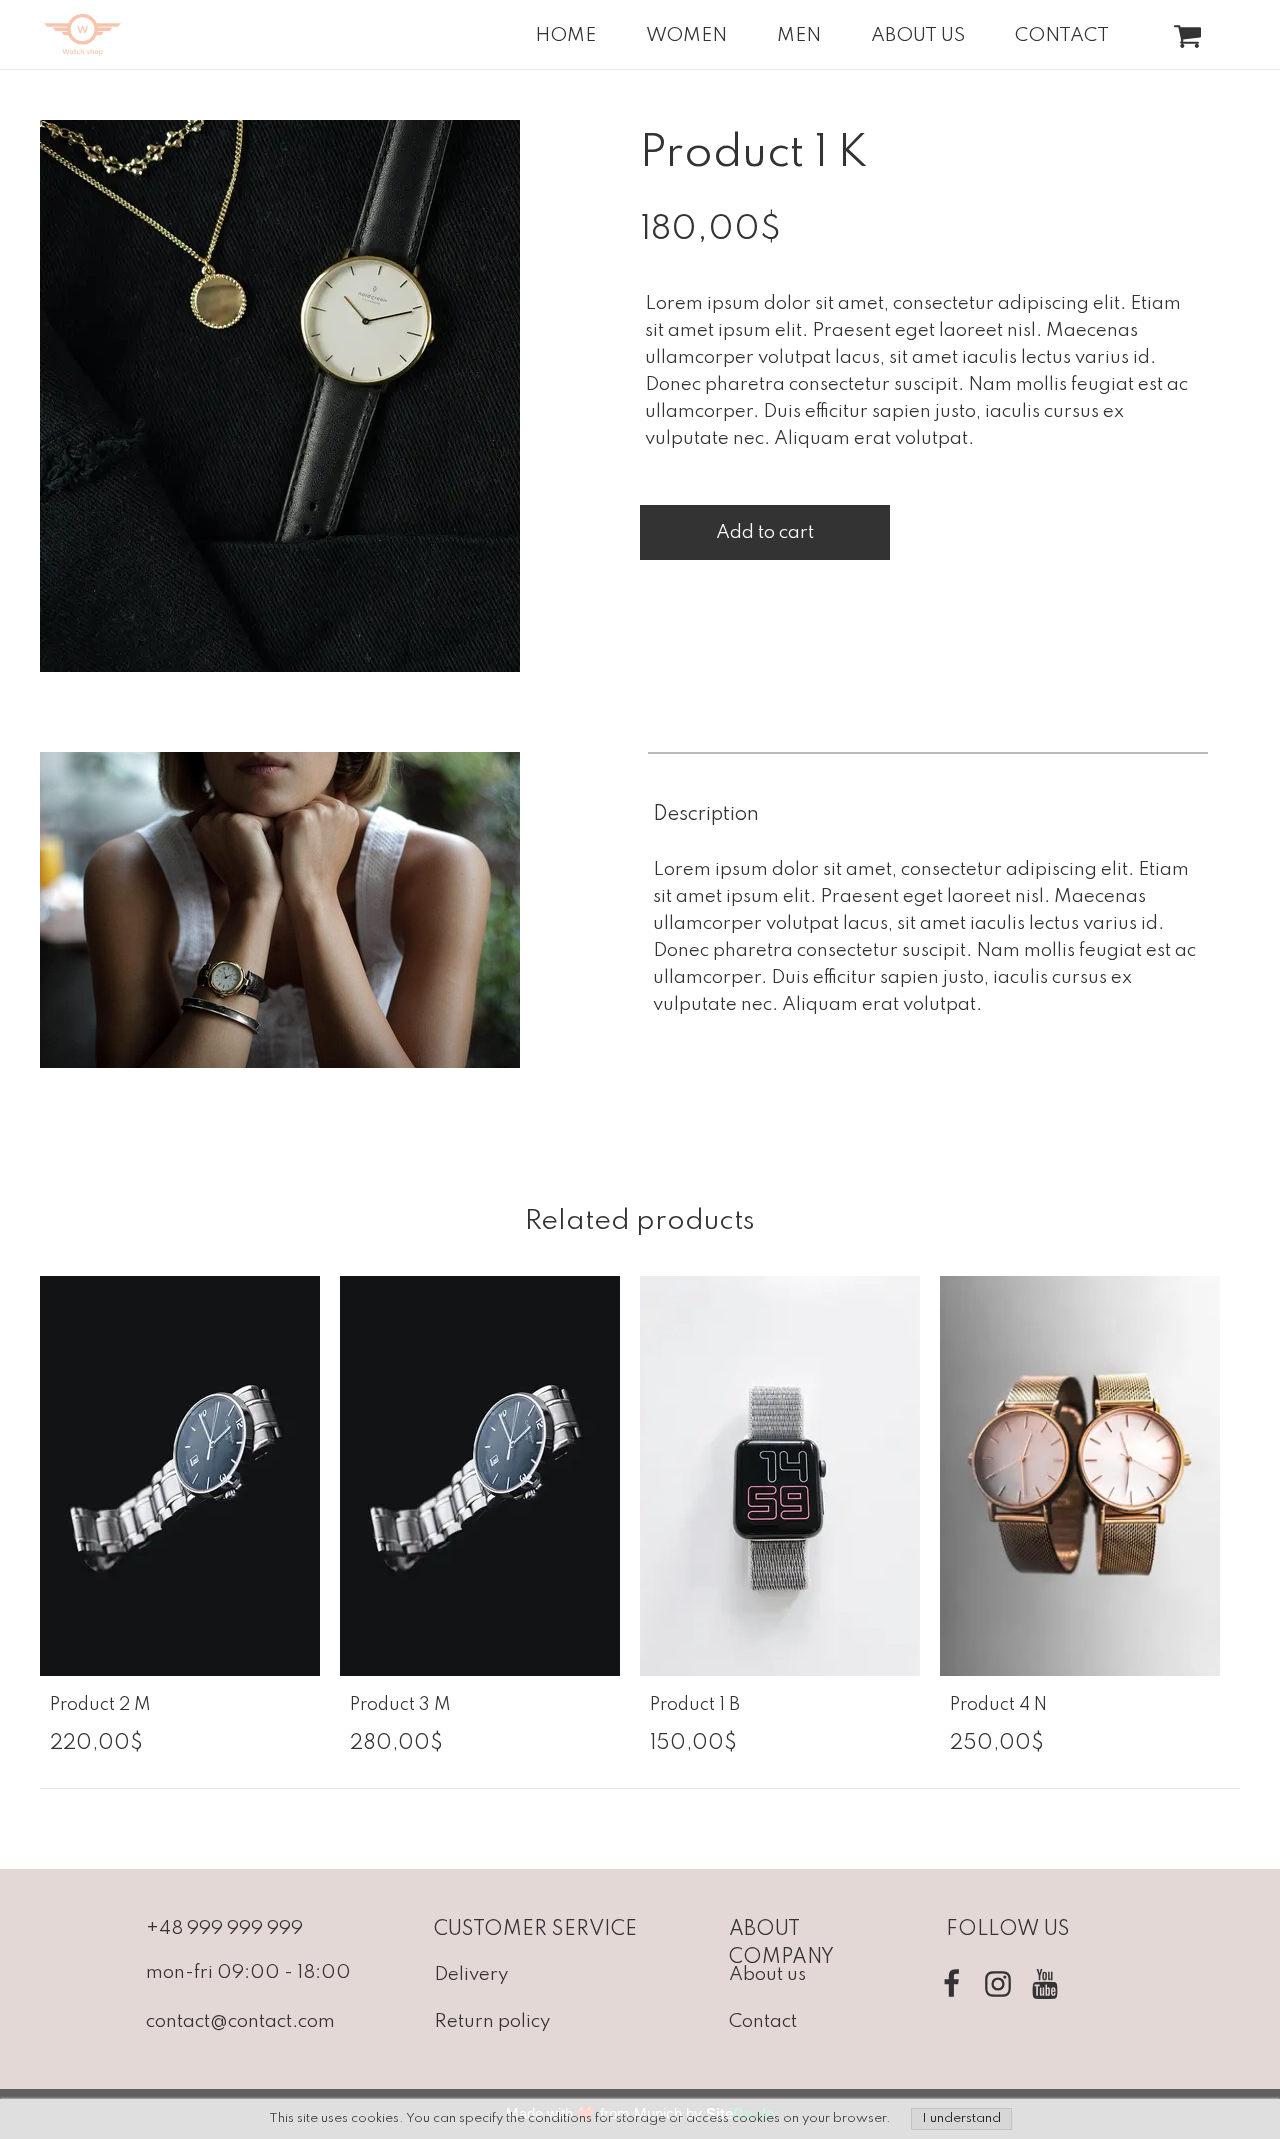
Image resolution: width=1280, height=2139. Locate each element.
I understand (961, 2118)
